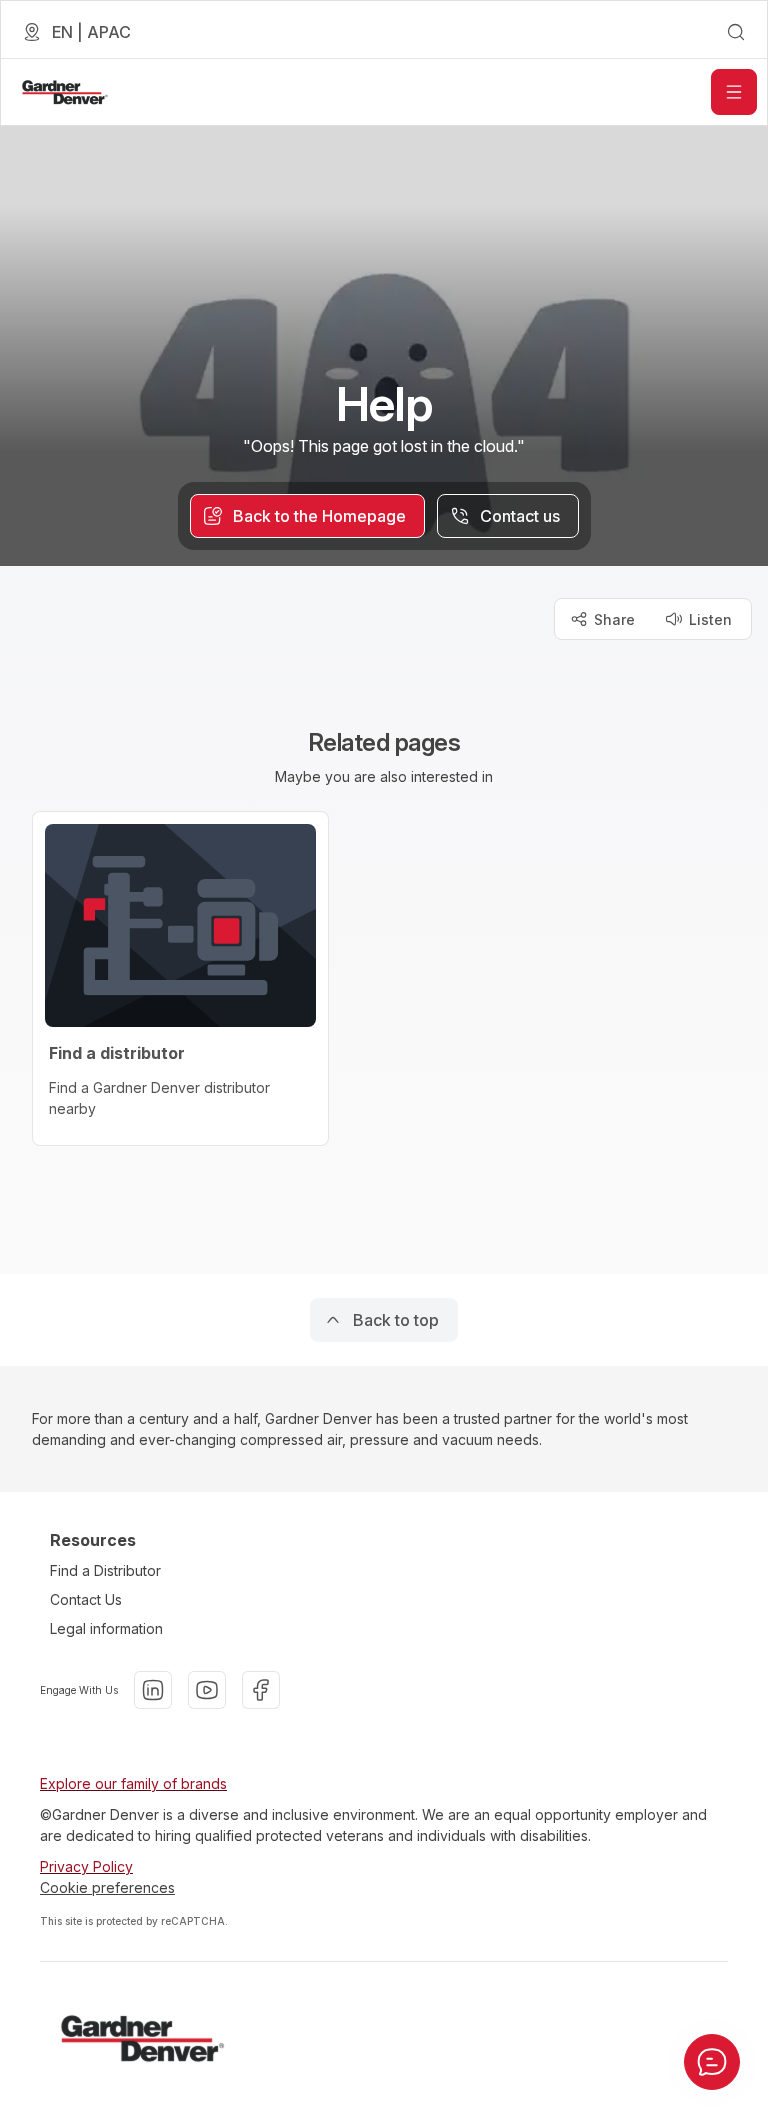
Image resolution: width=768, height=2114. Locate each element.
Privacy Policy (86, 1866)
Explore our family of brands (133, 1783)
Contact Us (86, 1599)
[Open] (734, 92)
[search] (736, 32)
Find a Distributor (105, 1570)
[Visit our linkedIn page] (153, 1690)
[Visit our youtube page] (207, 1690)
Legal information (106, 1628)
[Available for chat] (712, 2062)
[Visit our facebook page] (261, 1690)
